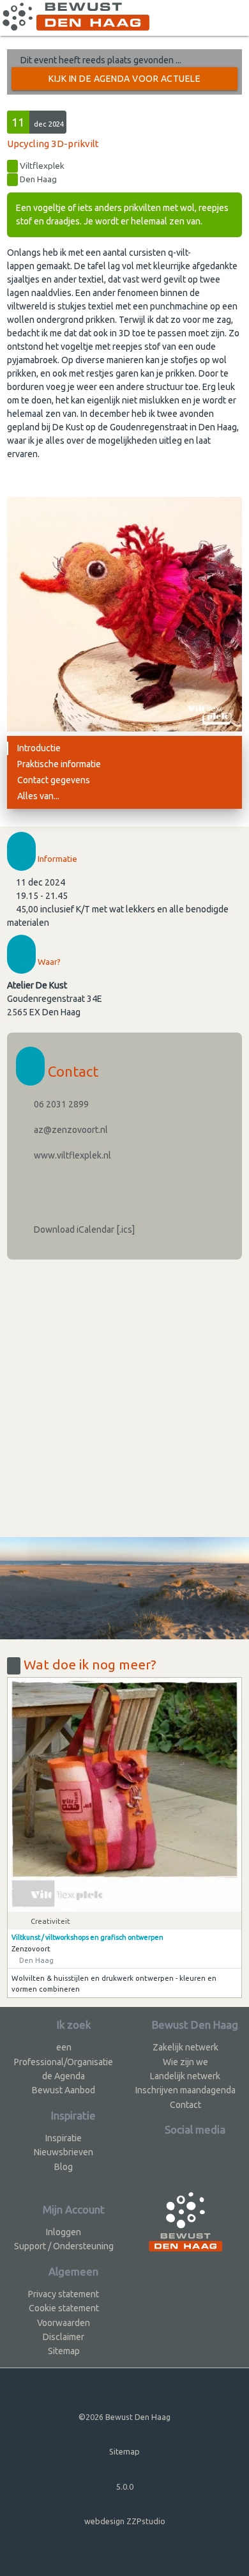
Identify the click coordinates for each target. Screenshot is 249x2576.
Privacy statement (64, 2294)
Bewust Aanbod (64, 2090)
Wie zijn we (185, 2062)
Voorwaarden (64, 2323)
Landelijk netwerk (185, 2076)
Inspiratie (64, 2138)
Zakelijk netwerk (185, 2047)
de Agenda (64, 2076)
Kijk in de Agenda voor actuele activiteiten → (124, 82)
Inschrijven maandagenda (185, 2090)
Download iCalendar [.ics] (83, 1229)
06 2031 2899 (60, 1104)
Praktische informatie (59, 764)
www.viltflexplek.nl (72, 1155)
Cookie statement (64, 2308)
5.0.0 (125, 2486)
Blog (64, 2167)
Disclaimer (64, 2337)
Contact (185, 2105)
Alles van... (38, 796)
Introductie (39, 748)
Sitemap (64, 2351)
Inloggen (64, 2232)
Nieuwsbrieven (64, 2152)
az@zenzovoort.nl (70, 1130)
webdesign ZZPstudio (125, 2521)
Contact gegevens (54, 780)
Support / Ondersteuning (64, 2246)
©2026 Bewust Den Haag (124, 2417)
